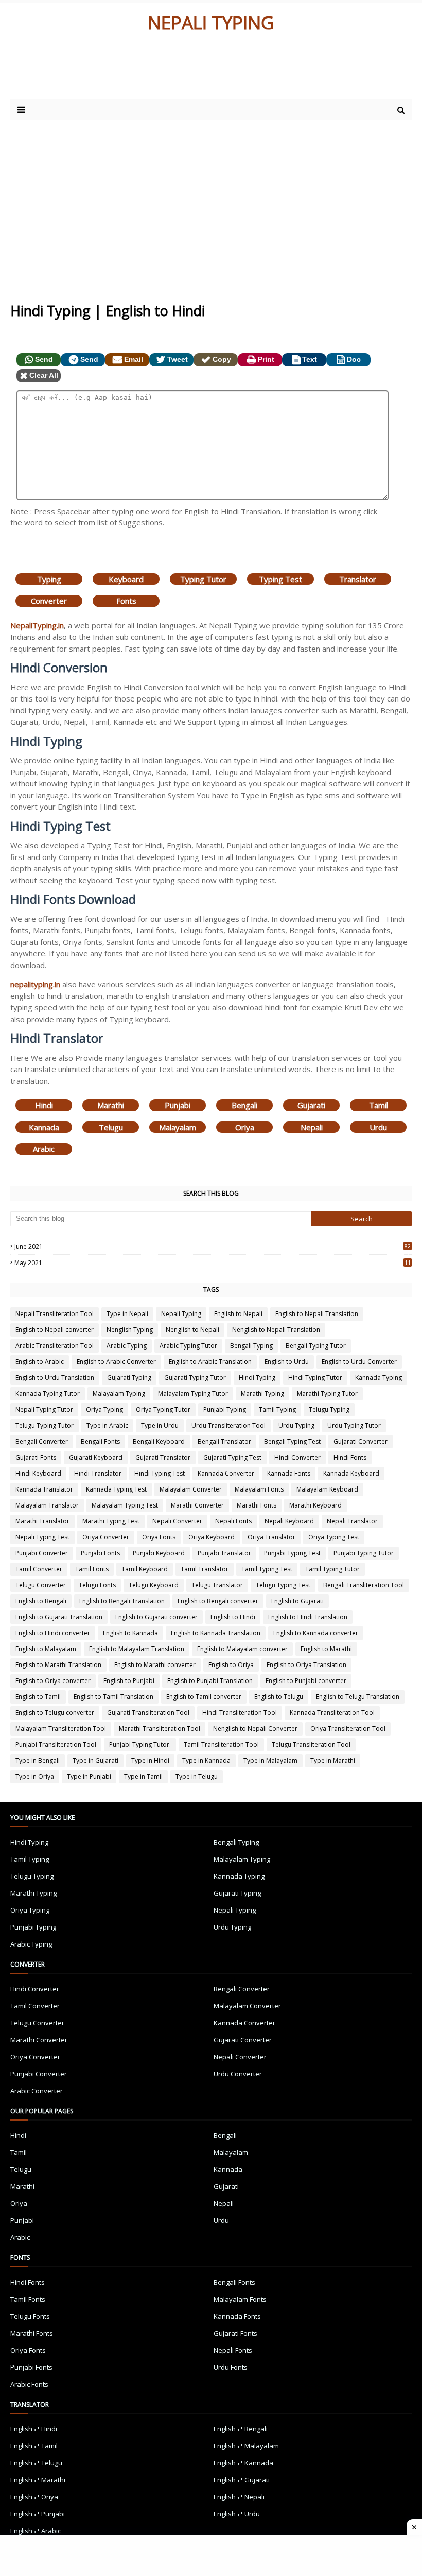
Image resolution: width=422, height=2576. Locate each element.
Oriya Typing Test (334, 1537)
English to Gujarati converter (156, 1617)
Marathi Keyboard (315, 1505)
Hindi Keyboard (38, 1473)
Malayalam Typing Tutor (193, 1394)
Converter (49, 601)
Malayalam (178, 1127)
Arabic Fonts (29, 2384)
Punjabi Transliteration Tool (56, 1745)
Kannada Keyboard (351, 1473)
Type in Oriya (35, 1776)
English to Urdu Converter (359, 1362)
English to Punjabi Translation (210, 1681)
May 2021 (213, 1263)
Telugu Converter (41, 1585)
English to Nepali (238, 1314)
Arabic (44, 1149)
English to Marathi (326, 1649)
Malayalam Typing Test (125, 1505)
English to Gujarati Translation (59, 1617)
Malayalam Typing (119, 1394)
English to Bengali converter (218, 1601)
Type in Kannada (206, 1760)
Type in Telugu (197, 1776)
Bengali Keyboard (159, 1441)
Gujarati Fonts (36, 1457)
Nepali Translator (352, 1521)
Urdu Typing (296, 1425)
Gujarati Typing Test (232, 1457)
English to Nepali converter (55, 1330)
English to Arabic (40, 1362)
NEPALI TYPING (211, 22)
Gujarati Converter (361, 1441)
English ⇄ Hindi (34, 2429)
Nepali (312, 1127)
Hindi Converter (297, 1457)
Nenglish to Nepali (192, 1330)
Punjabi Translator (224, 1553)
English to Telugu (279, 1697)
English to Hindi (233, 1617)
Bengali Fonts (100, 1441)
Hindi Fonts (350, 1457)
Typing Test (280, 579)
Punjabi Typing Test (292, 1553)
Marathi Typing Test (111, 1521)
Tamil (379, 1105)
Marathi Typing (262, 1394)
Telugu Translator (217, 1585)
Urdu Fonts (231, 2367)
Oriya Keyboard (212, 1537)
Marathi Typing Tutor (327, 1394)
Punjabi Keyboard (159, 1553)
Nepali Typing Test (42, 1537)
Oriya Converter (106, 1537)
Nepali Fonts (233, 1521)
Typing (49, 579)
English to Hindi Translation (308, 1617)
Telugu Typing (329, 1409)
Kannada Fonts (289, 1473)
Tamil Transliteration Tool (221, 1745)
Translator (358, 579)
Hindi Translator (98, 1473)
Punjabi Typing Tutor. (140, 1745)
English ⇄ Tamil (34, 2446)
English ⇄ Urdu (237, 2514)
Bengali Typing (251, 1346)
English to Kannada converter (316, 1633)
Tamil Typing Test (267, 1569)
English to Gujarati (297, 1601)
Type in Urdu (160, 1425)
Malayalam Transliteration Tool (61, 1729)
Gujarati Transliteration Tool (148, 1713)
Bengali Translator (224, 1441)
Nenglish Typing (130, 1330)
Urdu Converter (238, 2074)
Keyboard (126, 579)
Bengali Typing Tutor (316, 1346)
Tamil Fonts (92, 1569)
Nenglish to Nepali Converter (255, 1729)
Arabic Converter (37, 2091)
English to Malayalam (46, 1649)
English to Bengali (41, 1601)
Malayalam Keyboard (327, 1489)
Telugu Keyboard (154, 1585)
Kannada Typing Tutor (48, 1394)
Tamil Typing (277, 1409)
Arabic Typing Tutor (188, 1346)
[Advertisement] (211, 203)
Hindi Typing (257, 1378)
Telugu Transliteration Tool (311, 1745)
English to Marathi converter (155, 1665)
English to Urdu (287, 1362)
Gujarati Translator (163, 1457)
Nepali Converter (177, 1521)
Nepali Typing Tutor (44, 1409)
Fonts (126, 601)
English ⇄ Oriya (34, 2497)
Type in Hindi (150, 1760)
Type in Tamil (143, 1776)
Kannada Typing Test (116, 1489)
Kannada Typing (379, 1378)
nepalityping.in (35, 984)
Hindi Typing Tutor (315, 1378)
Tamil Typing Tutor (332, 1569)
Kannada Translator (44, 1489)
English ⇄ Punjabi (38, 2514)
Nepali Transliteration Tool (55, 1314)
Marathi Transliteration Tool (160, 1729)
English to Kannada (130, 1633)
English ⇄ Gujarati (242, 2480)
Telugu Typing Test (283, 1585)
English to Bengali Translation (122, 1601)
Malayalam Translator (47, 1505)
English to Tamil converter (204, 1697)
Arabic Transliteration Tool (55, 1346)
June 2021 (213, 1246)
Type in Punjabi (89, 1776)
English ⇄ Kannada (243, 2463)
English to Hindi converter (53, 1633)
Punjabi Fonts (100, 1553)
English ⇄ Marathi (38, 2480)
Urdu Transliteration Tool (228, 1425)
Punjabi (178, 1105)
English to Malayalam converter (242, 1649)
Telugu (111, 1127)
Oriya (245, 1127)
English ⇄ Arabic (36, 2531)
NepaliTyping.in (37, 625)
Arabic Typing (127, 1346)
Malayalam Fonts (259, 1489)
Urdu (378, 1127)
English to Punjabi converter (306, 1681)
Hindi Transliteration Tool (240, 1713)
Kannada (44, 1127)
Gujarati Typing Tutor (195, 1378)
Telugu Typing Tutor (45, 1425)
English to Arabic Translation (210, 1362)
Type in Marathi (333, 1760)
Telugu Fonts (97, 1585)
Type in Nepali (127, 1314)
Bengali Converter (42, 1441)
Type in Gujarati (95, 1760)
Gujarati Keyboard (96, 1457)
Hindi (44, 1105)
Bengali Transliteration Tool (364, 1585)
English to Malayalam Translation (137, 1649)
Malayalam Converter (191, 1489)
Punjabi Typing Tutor (364, 1553)
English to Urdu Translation (55, 1378)
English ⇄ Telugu (36, 2463)
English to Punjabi (129, 1681)
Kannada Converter (226, 1473)
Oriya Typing (104, 1409)
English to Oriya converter (53, 1681)
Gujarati (311, 1105)
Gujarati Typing (129, 1378)
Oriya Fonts (159, 1537)
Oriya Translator (271, 1537)
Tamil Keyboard (145, 1569)
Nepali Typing (181, 1314)
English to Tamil (38, 1697)
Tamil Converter (39, 1569)
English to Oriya (231, 1665)
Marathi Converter (197, 1505)
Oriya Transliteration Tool (348, 1729)
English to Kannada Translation (216, 1633)
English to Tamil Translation (113, 1697)
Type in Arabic (107, 1425)
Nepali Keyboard (289, 1521)
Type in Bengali (38, 1760)
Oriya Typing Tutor (163, 1409)
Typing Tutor (203, 579)
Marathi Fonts (257, 1505)
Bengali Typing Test (292, 1441)
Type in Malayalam (270, 1760)
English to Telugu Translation (358, 1697)
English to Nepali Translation (317, 1314)
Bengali (244, 1105)
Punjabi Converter (42, 1553)
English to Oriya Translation (306, 1665)
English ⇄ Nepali (239, 2497)
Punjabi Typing (225, 1409)
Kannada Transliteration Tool (332, 1713)
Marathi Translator (42, 1521)
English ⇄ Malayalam (246, 2446)
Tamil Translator (205, 1569)
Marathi (111, 1105)
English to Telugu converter (55, 1713)
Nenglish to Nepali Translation (276, 1330)
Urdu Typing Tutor (354, 1425)
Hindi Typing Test (160, 1473)
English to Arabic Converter (116, 1362)
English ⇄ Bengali (241, 2429)
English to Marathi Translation (58, 1665)
